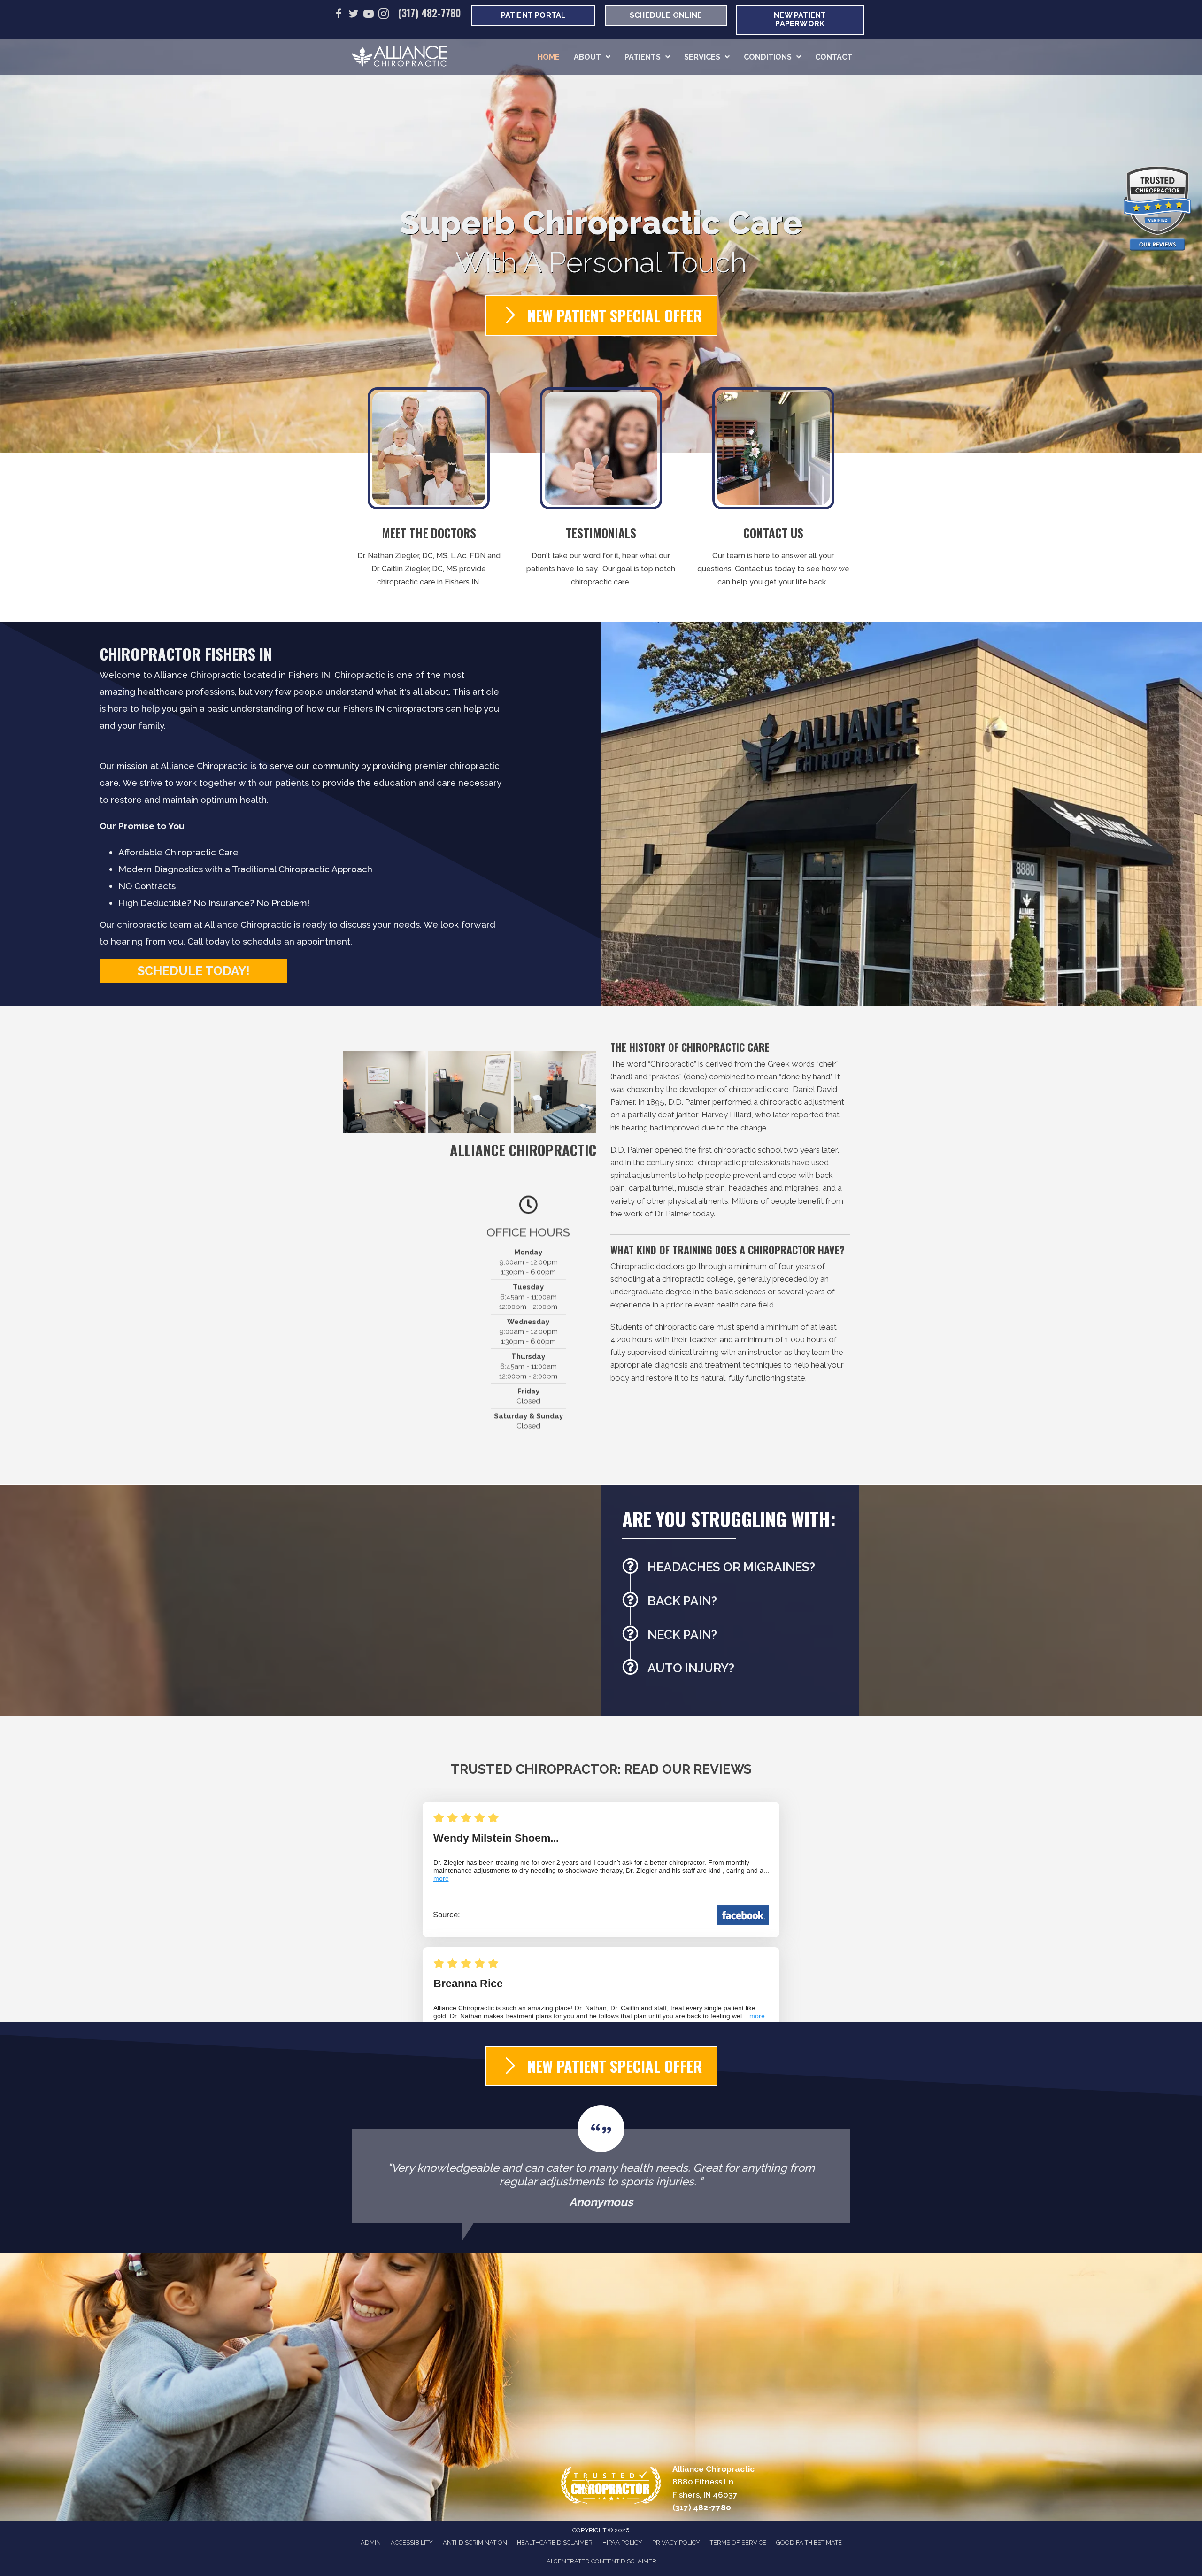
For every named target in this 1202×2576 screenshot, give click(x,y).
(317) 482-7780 (430, 13)
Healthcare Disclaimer (555, 2542)
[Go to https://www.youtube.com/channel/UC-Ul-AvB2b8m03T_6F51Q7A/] (369, 15)
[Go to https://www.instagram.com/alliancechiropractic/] (384, 15)
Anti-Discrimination (475, 2542)
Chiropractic (672, 1064)
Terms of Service (738, 2542)
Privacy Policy (676, 2542)
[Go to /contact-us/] (773, 490)
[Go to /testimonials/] (601, 490)
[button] (193, 971)
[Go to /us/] (429, 490)
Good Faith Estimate (809, 2542)
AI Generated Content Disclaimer (601, 2561)
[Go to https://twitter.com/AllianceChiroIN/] (354, 15)
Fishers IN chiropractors (393, 708)
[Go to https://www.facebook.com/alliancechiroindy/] (339, 15)
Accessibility (412, 2542)
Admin (371, 2542)
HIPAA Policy (622, 2542)
